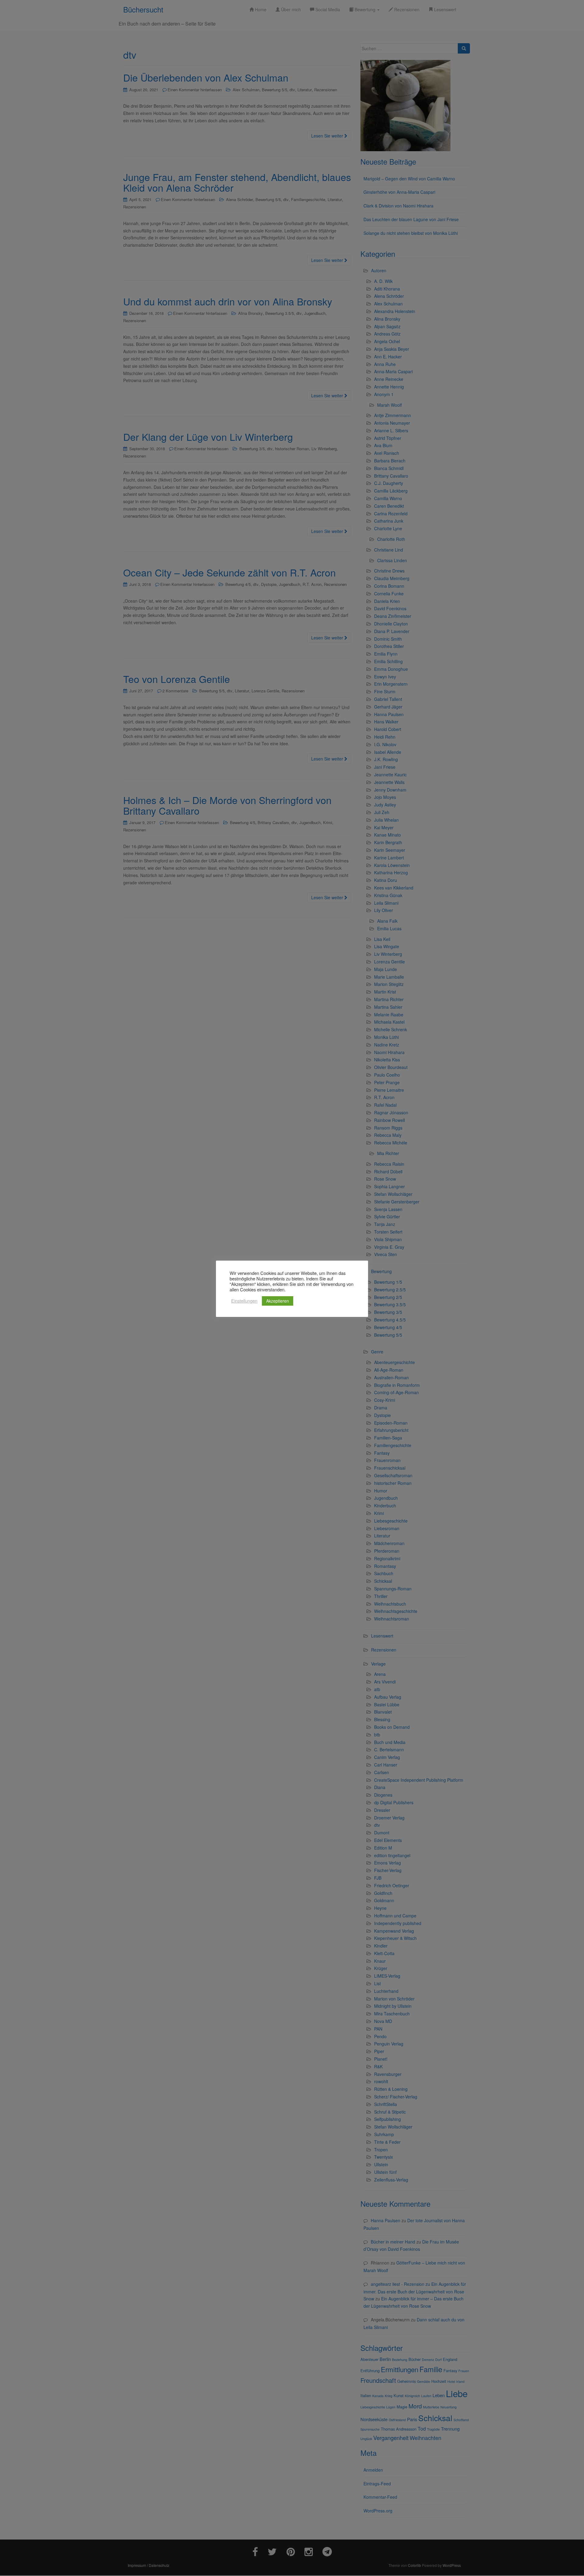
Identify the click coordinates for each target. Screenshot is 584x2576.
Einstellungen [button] (244, 1301)
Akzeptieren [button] (278, 1301)
